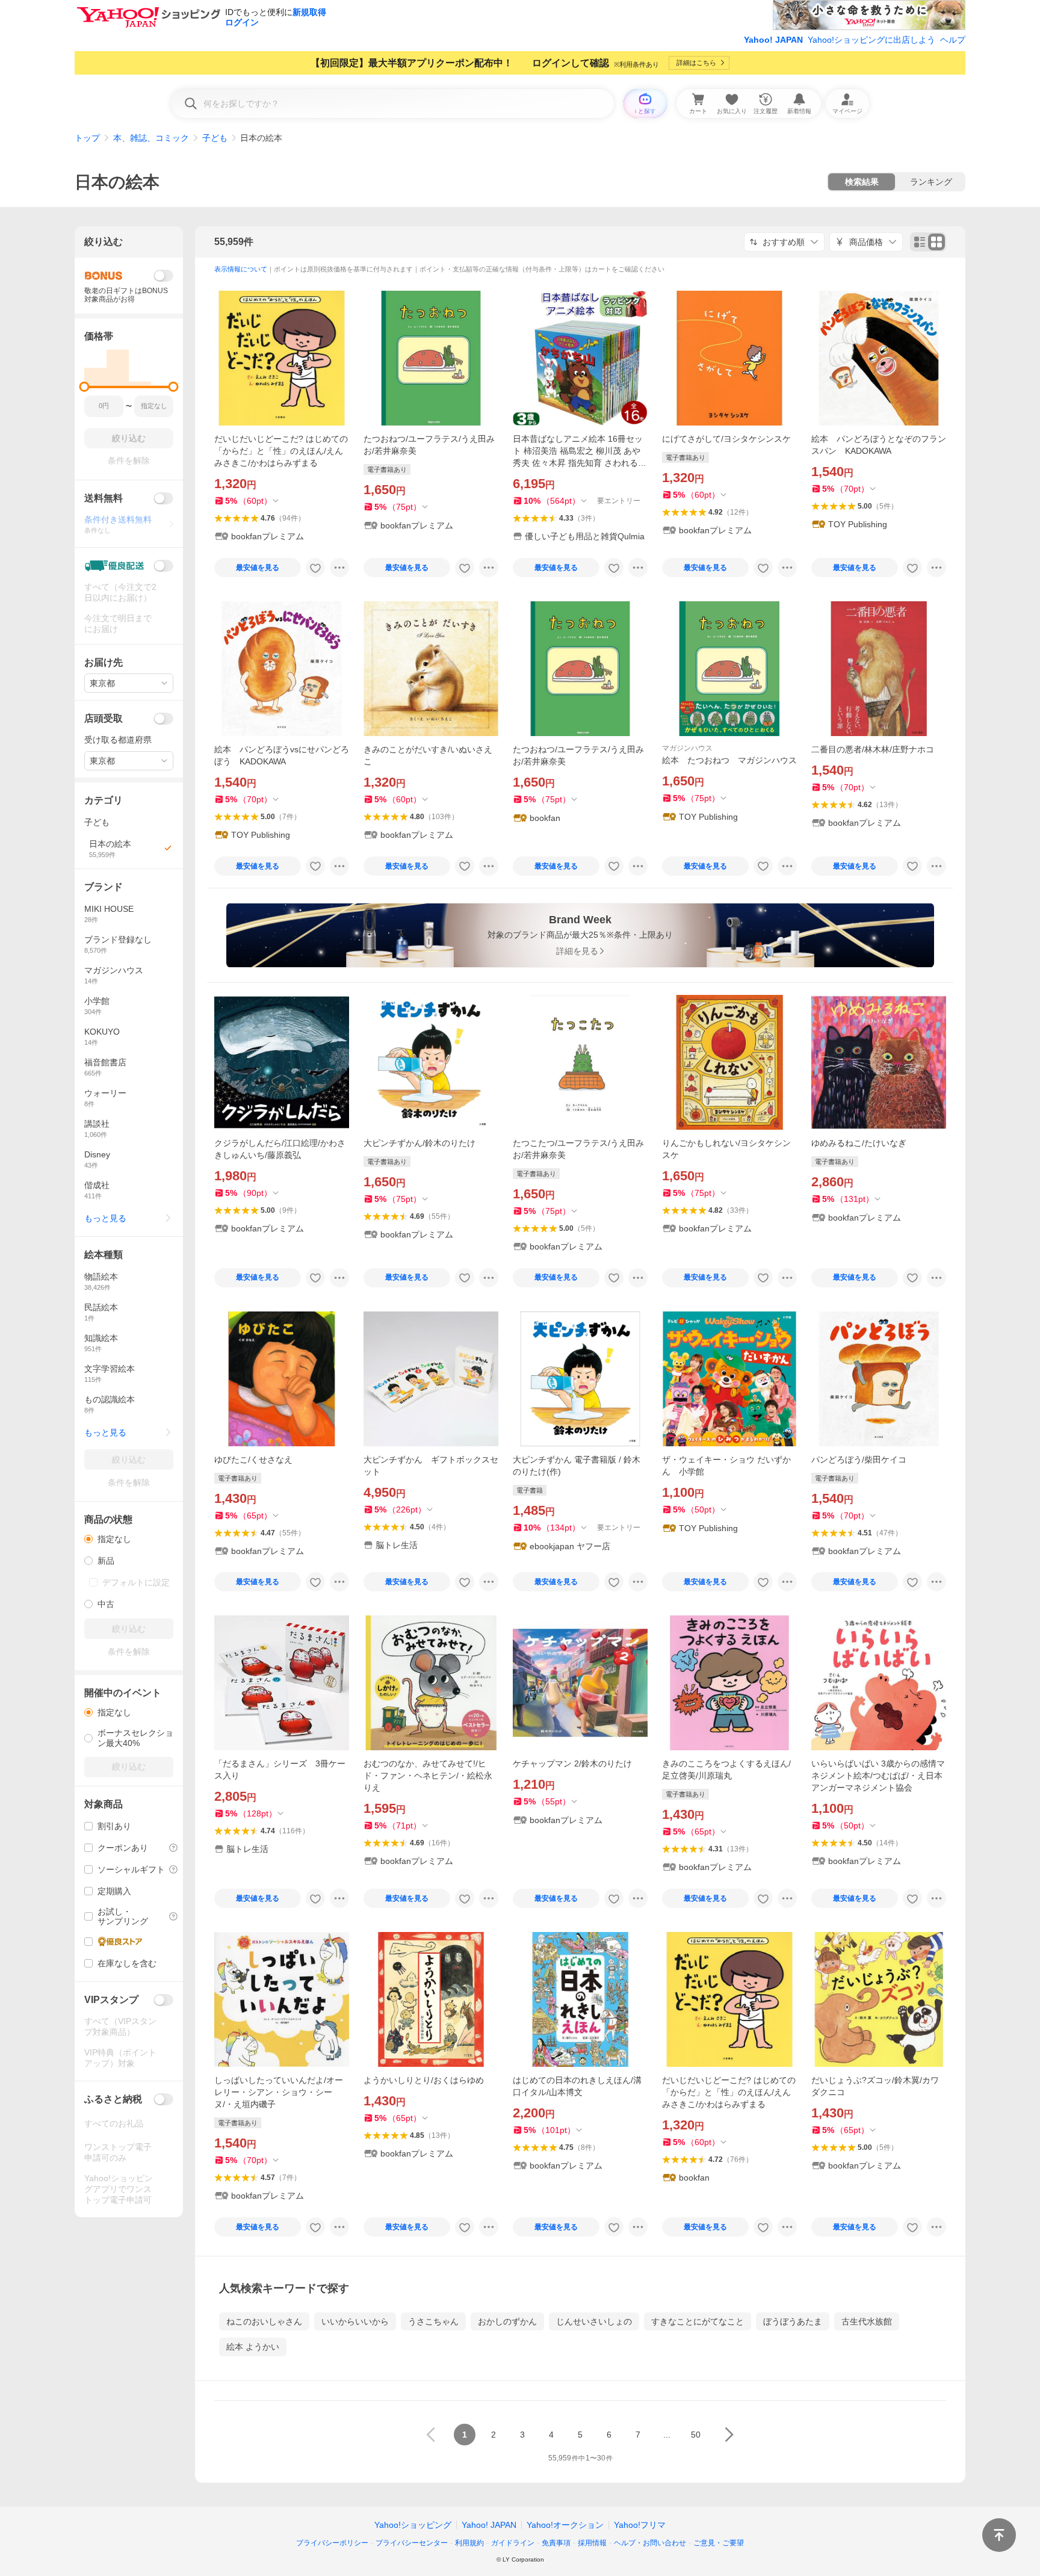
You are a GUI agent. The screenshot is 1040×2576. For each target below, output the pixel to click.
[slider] (85, 387)
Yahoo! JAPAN (773, 40)
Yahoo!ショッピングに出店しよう (871, 40)
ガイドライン (513, 2543)
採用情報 (592, 2543)
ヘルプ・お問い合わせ (650, 2543)
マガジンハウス (687, 748)
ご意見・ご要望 (719, 2543)
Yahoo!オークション (565, 2525)
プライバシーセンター (412, 2543)
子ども (215, 138)
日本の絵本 (117, 182)
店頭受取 (104, 718)
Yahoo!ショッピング (413, 2525)
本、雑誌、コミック (151, 138)
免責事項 (556, 2543)
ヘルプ (953, 40)
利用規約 (469, 2543)
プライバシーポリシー (332, 2543)
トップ (87, 138)
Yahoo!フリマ (640, 2525)
